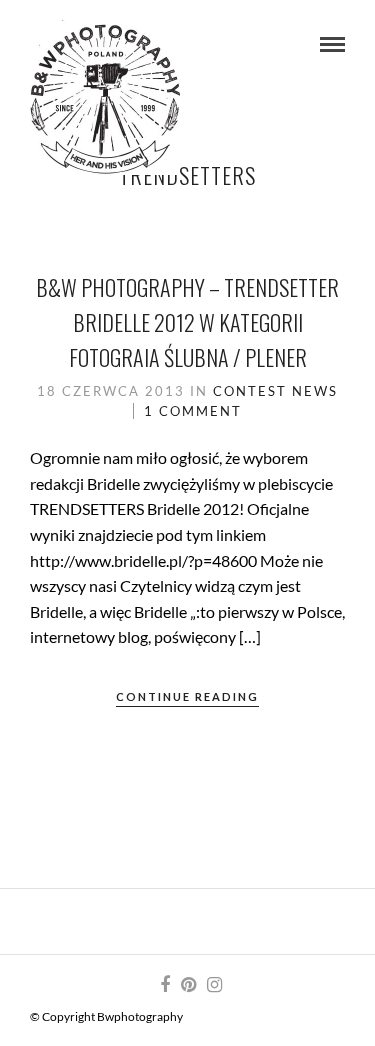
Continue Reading (187, 696)
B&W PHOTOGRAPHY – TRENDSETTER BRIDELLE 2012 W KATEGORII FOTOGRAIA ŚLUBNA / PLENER (187, 322)
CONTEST (250, 391)
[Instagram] (214, 985)
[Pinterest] (188, 985)
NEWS (315, 391)
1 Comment (193, 411)
